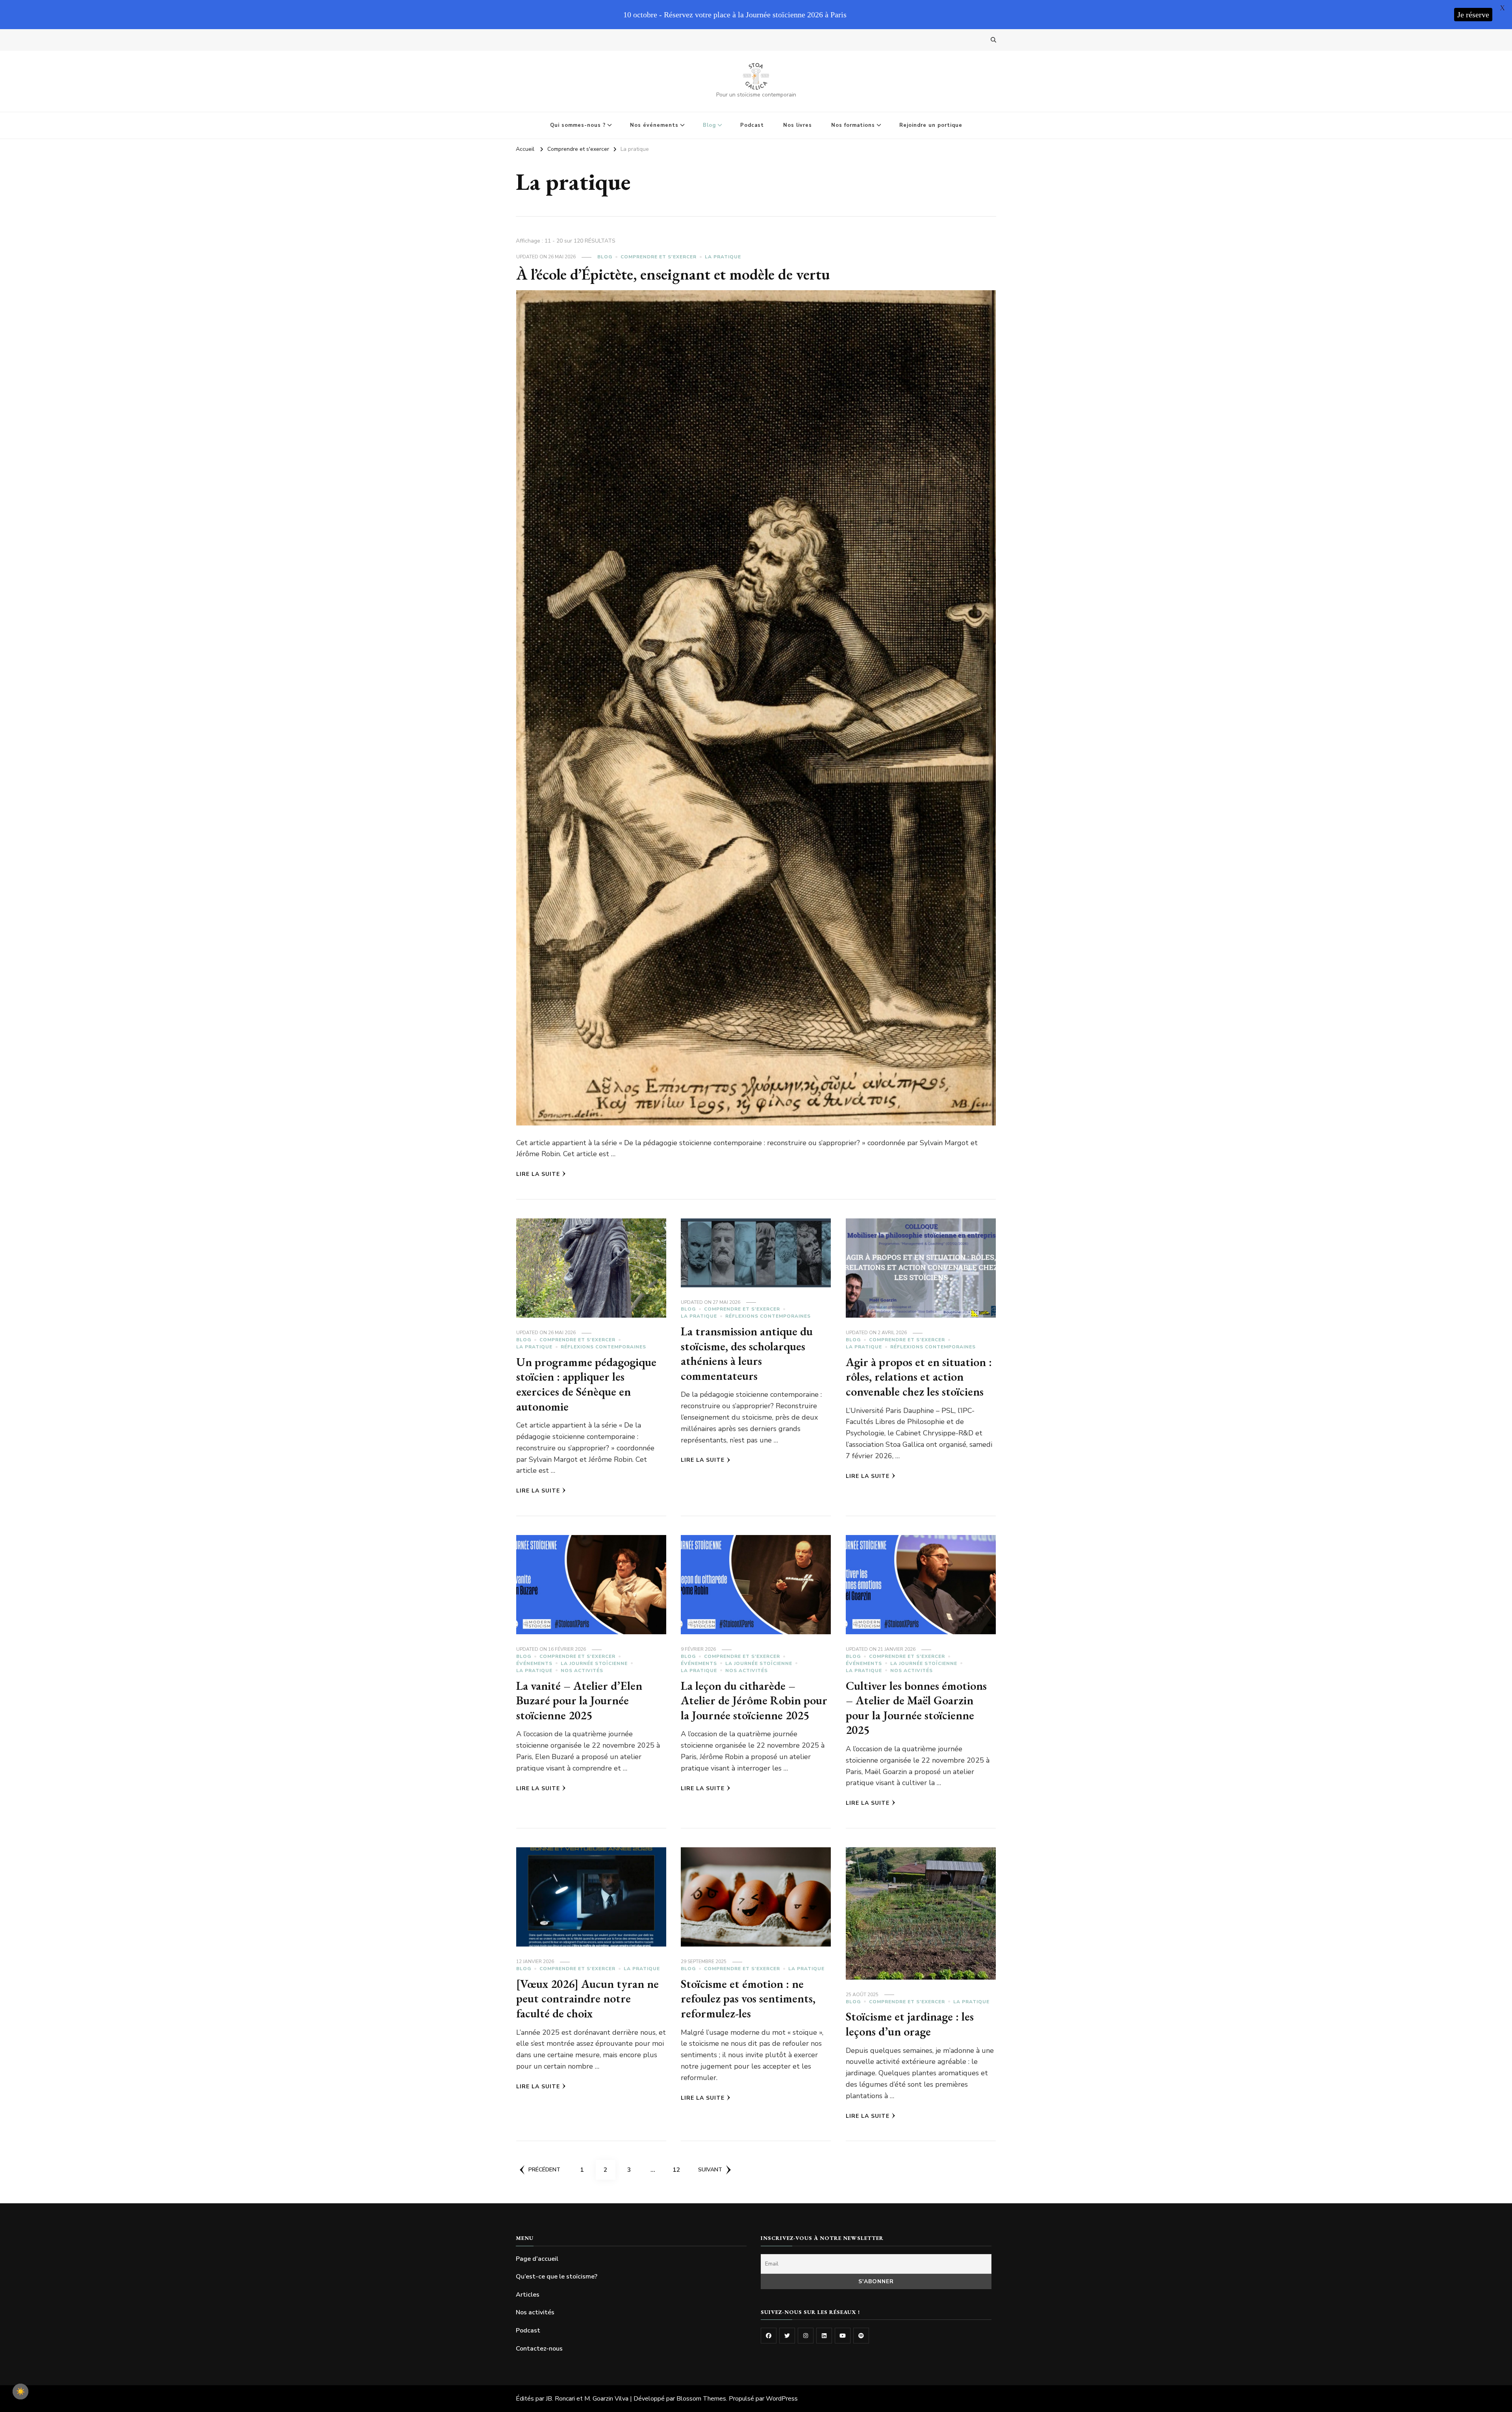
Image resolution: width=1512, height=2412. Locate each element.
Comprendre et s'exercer (659, 257)
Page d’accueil (537, 2259)
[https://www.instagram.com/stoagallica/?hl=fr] (806, 2336)
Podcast (752, 125)
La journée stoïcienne (594, 1663)
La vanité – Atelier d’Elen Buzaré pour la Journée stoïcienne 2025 (579, 1700)
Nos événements (654, 125)
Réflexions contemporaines (603, 1347)
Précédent (544, 2170)
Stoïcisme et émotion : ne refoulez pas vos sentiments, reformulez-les (748, 1999)
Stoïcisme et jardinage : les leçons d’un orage (910, 2024)
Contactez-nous (539, 2349)
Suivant (710, 2170)
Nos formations (853, 125)
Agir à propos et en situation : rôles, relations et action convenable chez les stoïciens (919, 1377)
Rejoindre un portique (931, 125)
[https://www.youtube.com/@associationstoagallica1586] (843, 2336)
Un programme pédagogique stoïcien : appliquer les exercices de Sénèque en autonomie (586, 1384)
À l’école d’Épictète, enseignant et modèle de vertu (673, 274)
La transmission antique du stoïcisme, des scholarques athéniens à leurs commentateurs (747, 1353)
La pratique (723, 257)
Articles (528, 2295)
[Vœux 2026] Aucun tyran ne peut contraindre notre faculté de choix (587, 1999)
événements (534, 1663)
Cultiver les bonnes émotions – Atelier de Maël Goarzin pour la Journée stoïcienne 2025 (916, 1708)
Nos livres (798, 125)
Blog (709, 125)
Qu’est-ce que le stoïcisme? (557, 2277)
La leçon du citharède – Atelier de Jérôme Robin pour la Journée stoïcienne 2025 (754, 1700)
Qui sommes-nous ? (578, 125)
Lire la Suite (538, 1174)
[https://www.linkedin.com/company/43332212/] (824, 2336)
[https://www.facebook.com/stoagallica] (769, 2336)
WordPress (782, 2399)
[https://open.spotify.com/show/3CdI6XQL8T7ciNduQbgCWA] (861, 2336)
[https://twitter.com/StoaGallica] (787, 2336)
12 (679, 2170)
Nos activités (582, 1670)
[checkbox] (20, 2392)
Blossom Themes (701, 2399)
